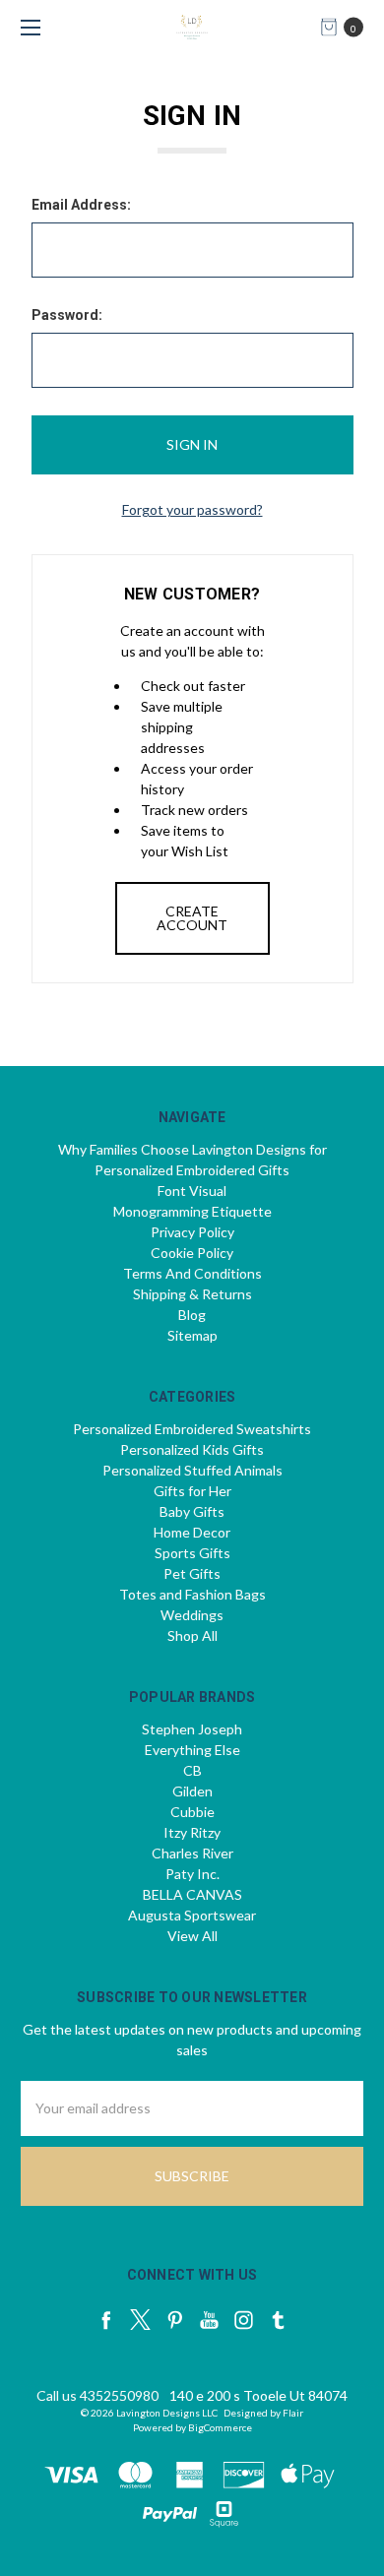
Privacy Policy (192, 1232)
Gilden (192, 1791)
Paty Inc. (192, 1874)
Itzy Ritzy (192, 1832)
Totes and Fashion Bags (192, 1594)
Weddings (192, 1615)
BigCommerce (220, 2427)
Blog (192, 1315)
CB (192, 1770)
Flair (293, 2413)
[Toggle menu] (27, 27)
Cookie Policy (192, 1253)
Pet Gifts (192, 1573)
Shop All (192, 1635)
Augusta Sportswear (192, 1915)
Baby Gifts (192, 1511)
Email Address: (81, 205)
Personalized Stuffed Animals (192, 1470)
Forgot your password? (192, 509)
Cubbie (192, 1812)
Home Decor (192, 1532)
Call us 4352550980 (97, 2395)
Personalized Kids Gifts (192, 1449)
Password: (67, 315)
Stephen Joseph (192, 1729)
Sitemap (192, 1335)
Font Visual (192, 1191)
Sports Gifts (192, 1553)
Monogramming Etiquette (192, 1211)
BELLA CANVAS (192, 1894)
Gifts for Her (192, 1491)
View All (192, 1936)
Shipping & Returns (192, 1294)
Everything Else (192, 1750)
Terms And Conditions (192, 1273)
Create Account (192, 918)
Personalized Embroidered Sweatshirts (192, 1429)
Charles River (192, 1853)
